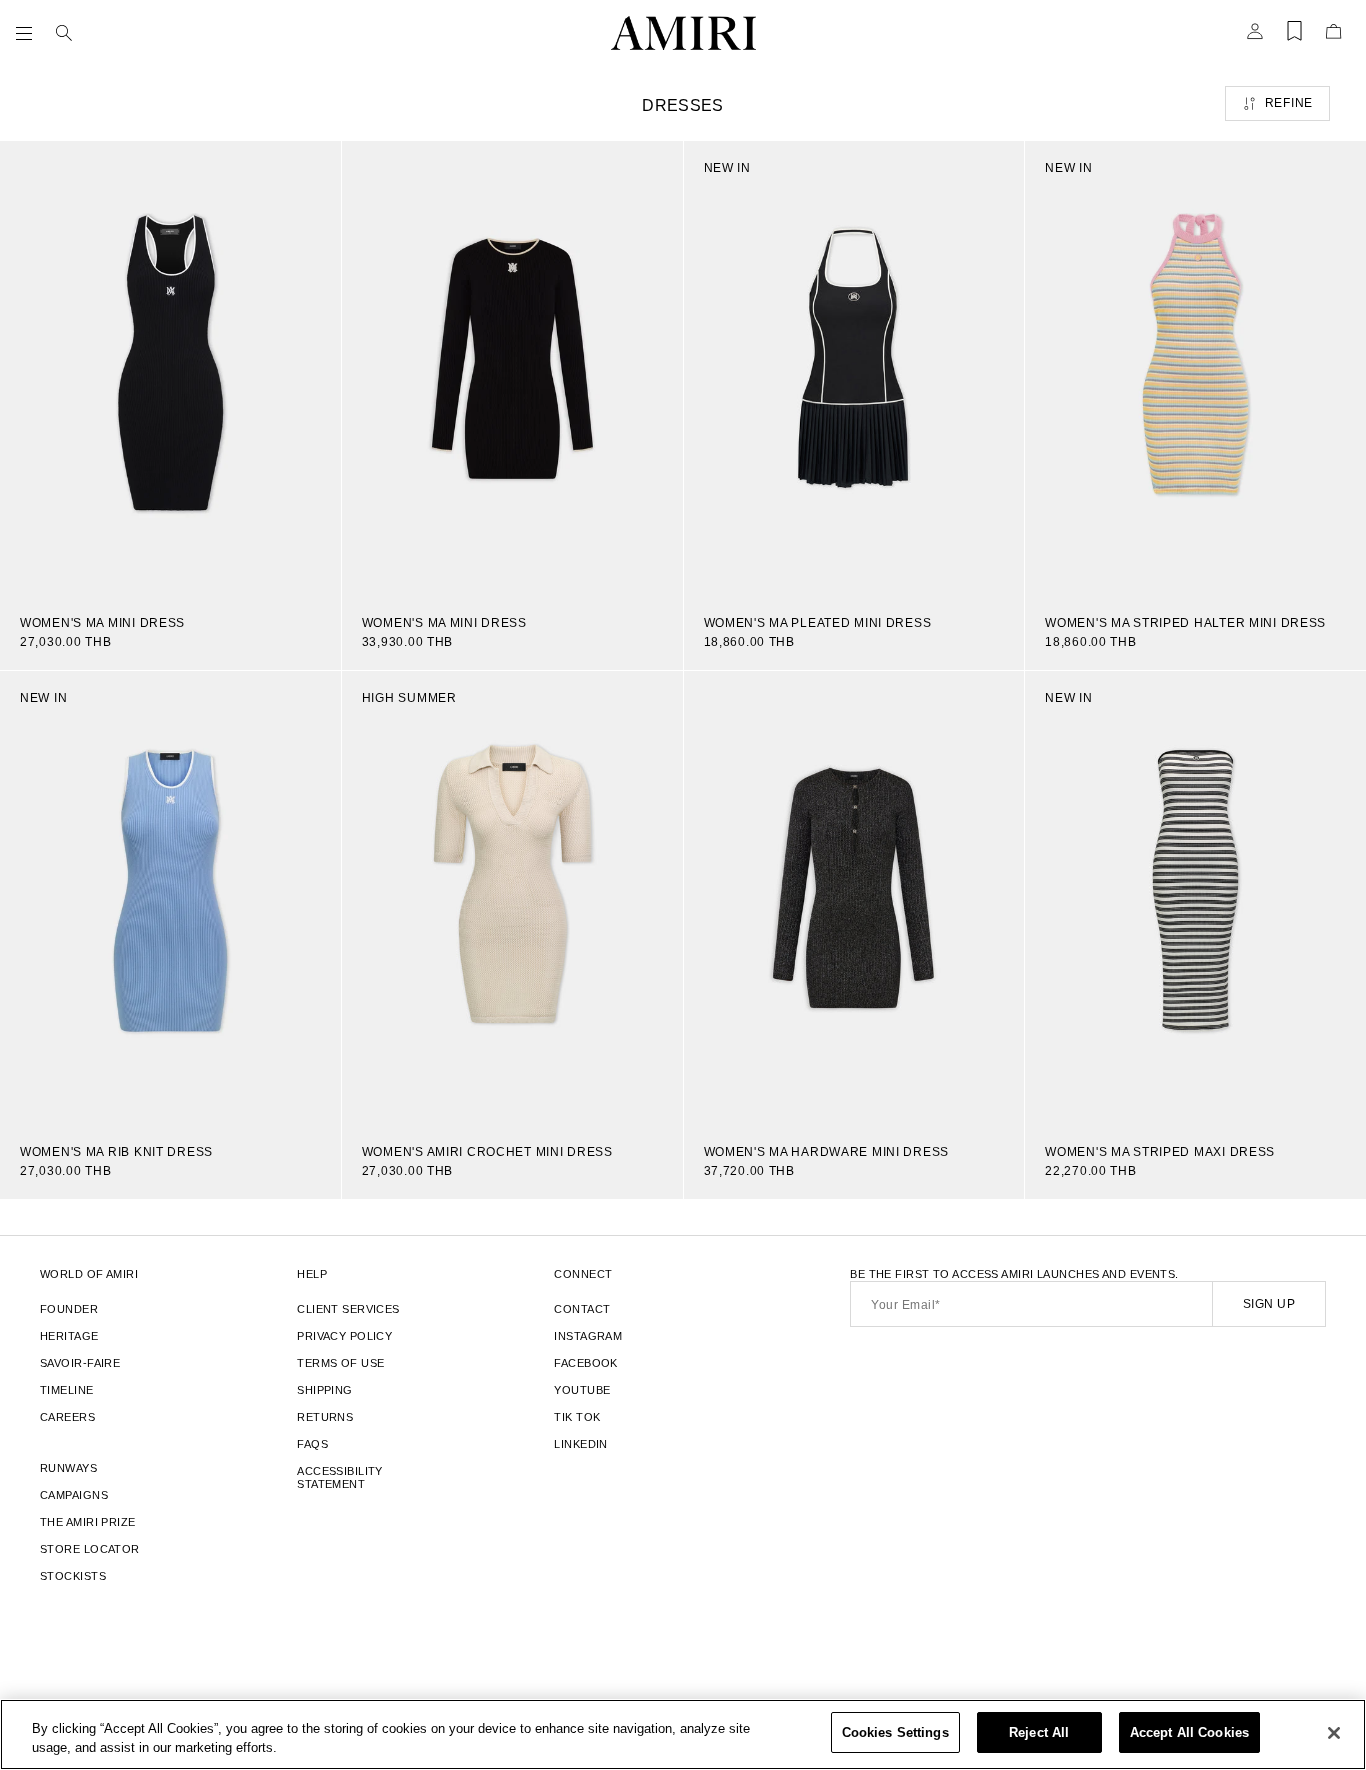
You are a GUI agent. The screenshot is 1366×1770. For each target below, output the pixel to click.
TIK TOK (577, 1417)
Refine (1289, 103)
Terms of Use (340, 1363)
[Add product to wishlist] (312, 170)
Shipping (325, 1390)
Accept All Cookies (1189, 1732)
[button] (28, 33)
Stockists (73, 1576)
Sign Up (1269, 1304)
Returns (325, 1417)
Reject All (1039, 1732)
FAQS (312, 1444)
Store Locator (90, 1549)
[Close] (1334, 1733)
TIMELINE (67, 1390)
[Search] (64, 33)
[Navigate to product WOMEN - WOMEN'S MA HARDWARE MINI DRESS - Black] (854, 898)
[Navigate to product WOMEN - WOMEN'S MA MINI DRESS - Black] (170, 368)
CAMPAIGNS (74, 1495)
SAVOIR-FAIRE (80, 1363)
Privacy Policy (344, 1336)
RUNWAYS (68, 1468)
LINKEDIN (581, 1444)
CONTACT (582, 1309)
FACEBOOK (586, 1363)
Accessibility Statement (340, 1477)
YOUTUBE (582, 1390)
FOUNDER (69, 1309)
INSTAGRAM (588, 1336)
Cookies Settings (895, 1732)
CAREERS (67, 1417)
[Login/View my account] (1255, 37)
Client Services (348, 1309)
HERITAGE (69, 1336)
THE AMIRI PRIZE (88, 1522)
